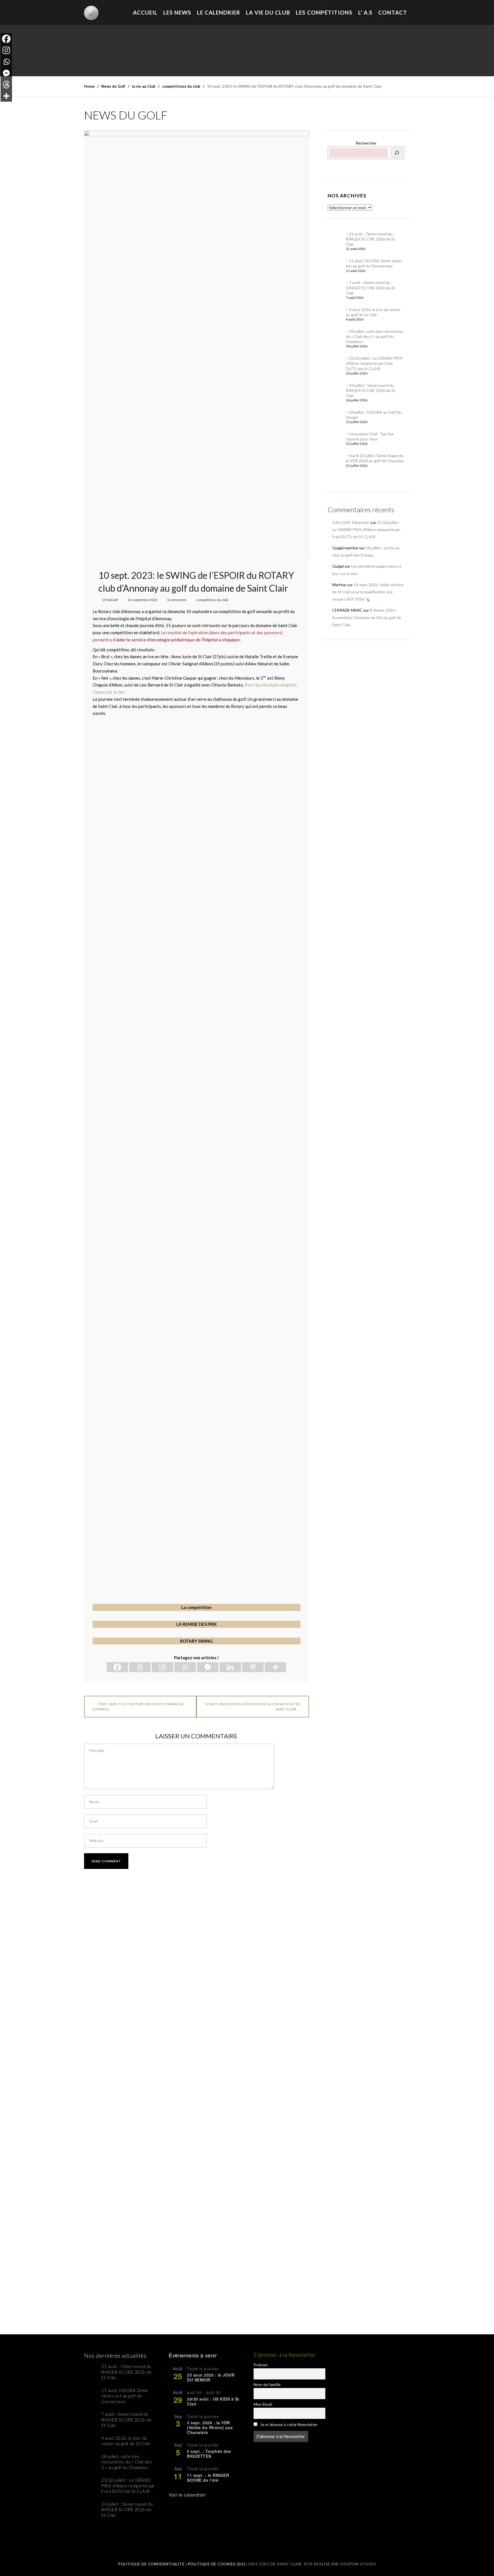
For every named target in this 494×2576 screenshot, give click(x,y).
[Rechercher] (397, 153)
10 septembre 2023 (143, 600)
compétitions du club (212, 600)
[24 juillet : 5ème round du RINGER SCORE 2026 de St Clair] (335, 390)
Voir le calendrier (187, 2495)
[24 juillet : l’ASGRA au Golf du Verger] (335, 417)
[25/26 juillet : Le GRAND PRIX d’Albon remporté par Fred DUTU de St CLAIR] (335, 363)
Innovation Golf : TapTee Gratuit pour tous (370, 436)
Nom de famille (267, 2385)
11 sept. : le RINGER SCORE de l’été (208, 2478)
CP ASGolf (110, 600)
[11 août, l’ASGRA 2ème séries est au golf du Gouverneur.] (335, 265)
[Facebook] (117, 1667)
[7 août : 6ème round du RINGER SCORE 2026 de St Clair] (335, 287)
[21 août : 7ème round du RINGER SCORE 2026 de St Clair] (335, 239)
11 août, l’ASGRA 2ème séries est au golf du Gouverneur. (374, 263)
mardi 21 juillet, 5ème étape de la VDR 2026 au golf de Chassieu (375, 458)
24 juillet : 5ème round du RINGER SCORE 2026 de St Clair (371, 390)
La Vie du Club (268, 12)
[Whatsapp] (185, 1667)
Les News (177, 12)
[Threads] (140, 1667)
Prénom (261, 2365)
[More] (275, 1667)
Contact (393, 12)
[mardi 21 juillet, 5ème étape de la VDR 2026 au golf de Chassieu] (335, 460)
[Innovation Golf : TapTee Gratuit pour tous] (335, 439)
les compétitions (324, 12)
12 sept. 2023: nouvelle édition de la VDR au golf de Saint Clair (253, 1707)
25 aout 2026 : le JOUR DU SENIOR (211, 2377)
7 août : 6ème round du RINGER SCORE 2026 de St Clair (371, 288)
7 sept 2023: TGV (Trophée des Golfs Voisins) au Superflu (138, 1707)
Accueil (145, 12)
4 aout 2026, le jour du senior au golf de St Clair (373, 312)
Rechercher (366, 143)
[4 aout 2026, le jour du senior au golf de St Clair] (335, 314)
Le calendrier (219, 12)
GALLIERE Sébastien (351, 522)
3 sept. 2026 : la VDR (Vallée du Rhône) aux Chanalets (210, 2427)
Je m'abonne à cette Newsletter (288, 2425)
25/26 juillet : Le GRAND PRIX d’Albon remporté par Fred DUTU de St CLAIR (374, 363)
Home (89, 86)
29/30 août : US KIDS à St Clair (213, 2401)
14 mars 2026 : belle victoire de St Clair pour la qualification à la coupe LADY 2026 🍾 (368, 592)
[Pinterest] (253, 1667)
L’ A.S (365, 12)
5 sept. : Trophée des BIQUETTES (209, 2454)
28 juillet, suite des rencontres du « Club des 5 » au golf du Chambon (375, 336)
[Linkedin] (230, 1667)
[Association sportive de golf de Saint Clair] (91, 10)
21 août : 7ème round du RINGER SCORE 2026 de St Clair (371, 239)
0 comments (177, 600)
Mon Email (263, 2404)
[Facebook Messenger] (208, 1667)
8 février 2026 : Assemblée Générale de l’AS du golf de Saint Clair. (367, 617)
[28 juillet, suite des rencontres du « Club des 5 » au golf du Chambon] (335, 336)
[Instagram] (163, 1667)
